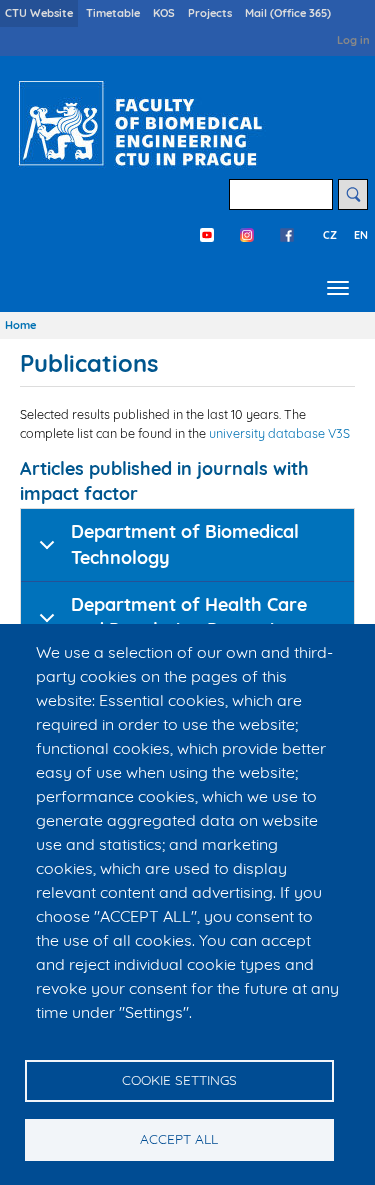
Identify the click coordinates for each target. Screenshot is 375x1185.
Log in (353, 40)
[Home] (136, 123)
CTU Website (39, 13)
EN (361, 235)
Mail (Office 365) (288, 13)
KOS (164, 13)
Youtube (207, 235)
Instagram (247, 235)
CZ (330, 235)
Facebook (287, 235)
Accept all (179, 1138)
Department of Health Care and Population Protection (189, 617)
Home (20, 325)
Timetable (113, 13)
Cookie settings (179, 1079)
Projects (210, 13)
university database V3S (279, 433)
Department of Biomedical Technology (185, 544)
